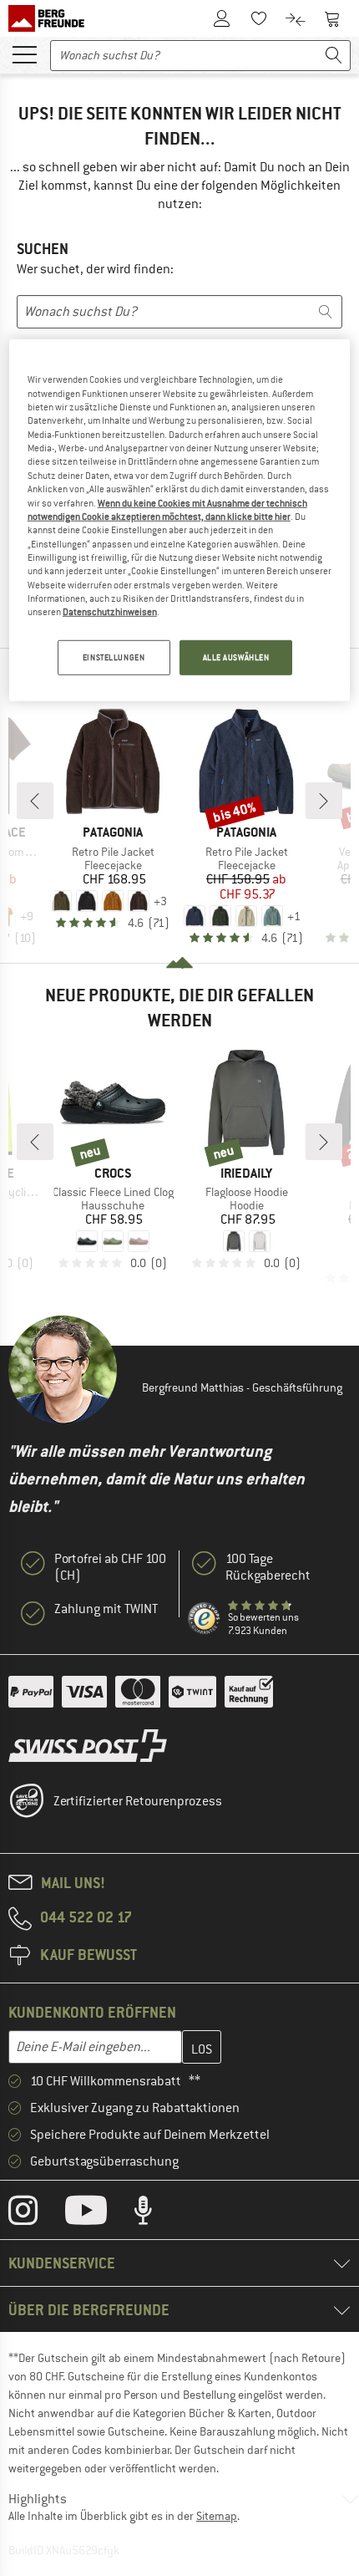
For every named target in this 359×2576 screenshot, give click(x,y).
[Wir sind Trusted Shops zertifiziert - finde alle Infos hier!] (205, 1619)
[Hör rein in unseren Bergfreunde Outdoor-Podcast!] (156, 2214)
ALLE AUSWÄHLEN (236, 657)
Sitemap (217, 2516)
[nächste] (324, 801)
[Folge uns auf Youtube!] (99, 2214)
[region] (180, 520)
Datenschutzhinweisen (110, 612)
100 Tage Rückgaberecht (268, 1567)
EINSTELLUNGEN (114, 657)
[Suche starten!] (334, 56)
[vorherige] (35, 801)
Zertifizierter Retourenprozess (138, 1801)
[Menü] (24, 53)
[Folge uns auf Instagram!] (35, 2214)
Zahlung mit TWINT (106, 1609)
